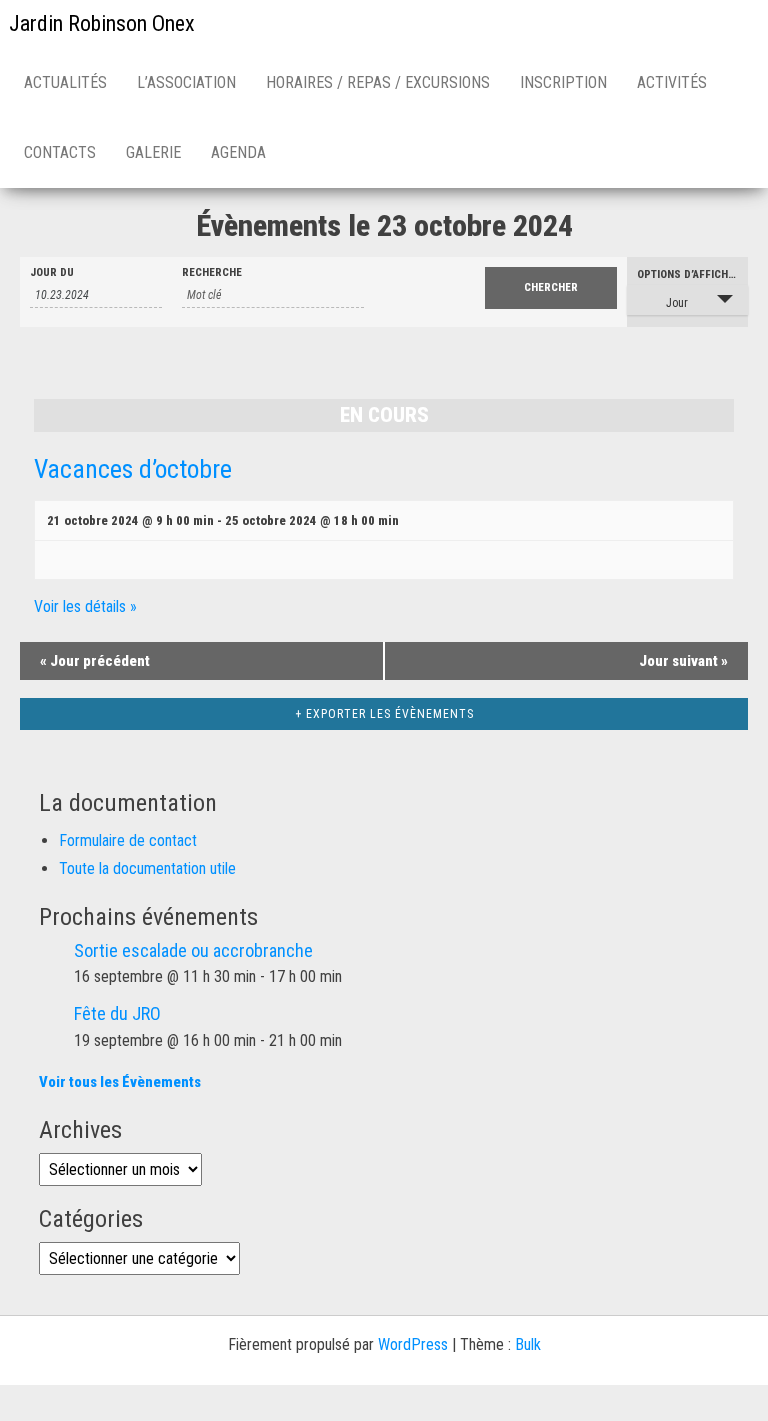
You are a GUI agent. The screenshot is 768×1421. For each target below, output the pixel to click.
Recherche (212, 272)
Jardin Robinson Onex (102, 23)
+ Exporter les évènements (384, 714)
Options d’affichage (692, 274)
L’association (186, 82)
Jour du (52, 272)
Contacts (60, 152)
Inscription (563, 82)
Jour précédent (95, 661)
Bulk (528, 1344)
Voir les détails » (85, 606)
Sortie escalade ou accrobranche (193, 950)
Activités (672, 82)
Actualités (65, 82)
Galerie (153, 152)
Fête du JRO (117, 1013)
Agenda (238, 152)
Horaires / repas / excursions (378, 82)
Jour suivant (683, 661)
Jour (677, 303)
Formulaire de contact (128, 840)
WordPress (413, 1344)
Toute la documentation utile (147, 868)
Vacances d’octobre (133, 469)
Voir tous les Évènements (120, 1082)
